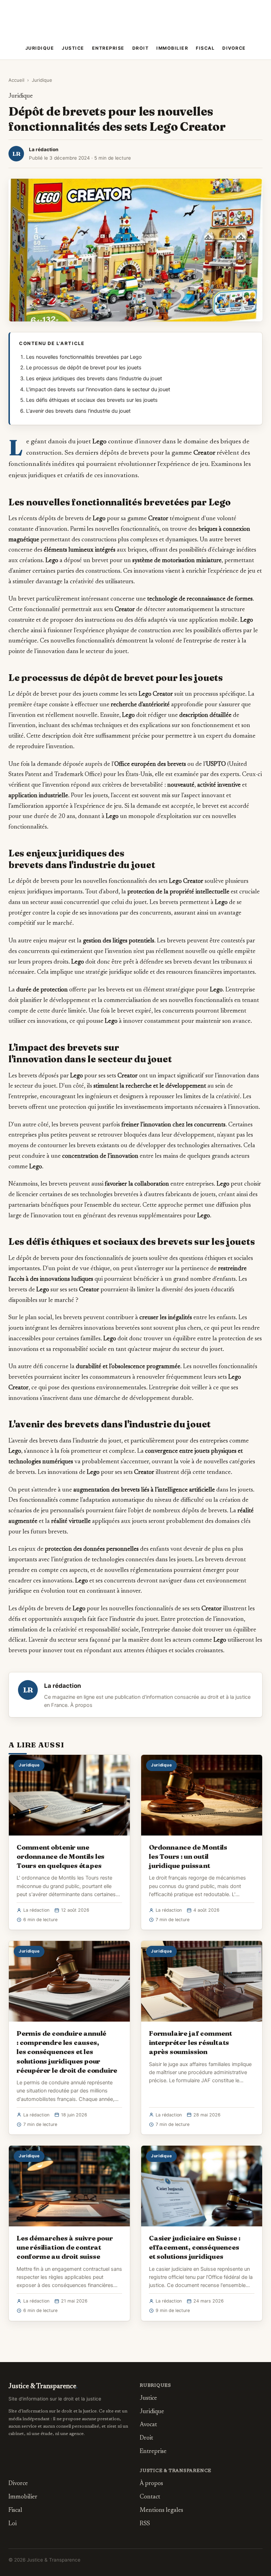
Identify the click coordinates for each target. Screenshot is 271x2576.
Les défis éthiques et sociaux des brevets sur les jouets (92, 400)
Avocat (148, 2425)
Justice (73, 48)
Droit (141, 48)
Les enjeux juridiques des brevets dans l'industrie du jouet (94, 379)
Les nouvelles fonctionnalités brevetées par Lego (84, 357)
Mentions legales (161, 2511)
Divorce (234, 48)
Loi (13, 2524)
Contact (150, 2497)
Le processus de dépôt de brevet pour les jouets (84, 368)
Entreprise (108, 48)
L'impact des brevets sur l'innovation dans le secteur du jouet (98, 389)
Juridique (40, 48)
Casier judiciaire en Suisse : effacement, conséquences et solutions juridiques (195, 2247)
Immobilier (172, 48)
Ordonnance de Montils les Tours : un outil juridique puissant (188, 1856)
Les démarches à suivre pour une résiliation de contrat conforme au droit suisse (65, 2247)
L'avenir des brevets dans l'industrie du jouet (78, 411)
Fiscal (205, 48)
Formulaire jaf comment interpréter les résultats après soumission (191, 2042)
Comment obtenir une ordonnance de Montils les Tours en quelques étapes (61, 1856)
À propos (81, 1705)
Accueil (16, 80)
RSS (145, 2524)
